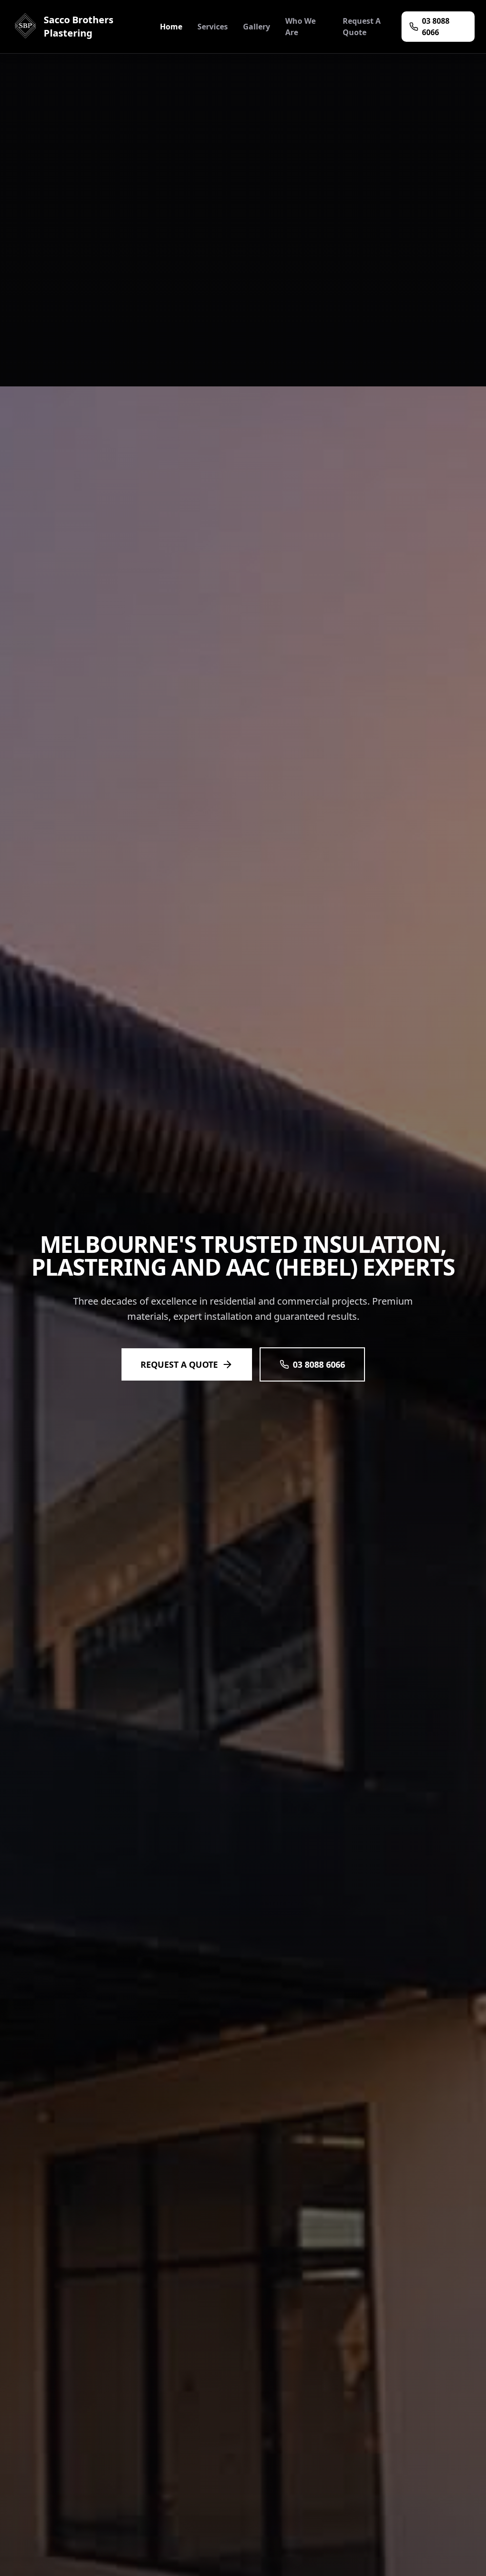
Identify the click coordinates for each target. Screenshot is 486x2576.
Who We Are (300, 27)
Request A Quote (362, 27)
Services (213, 27)
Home (171, 27)
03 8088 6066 (436, 27)
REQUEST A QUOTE (179, 1364)
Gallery (257, 27)
